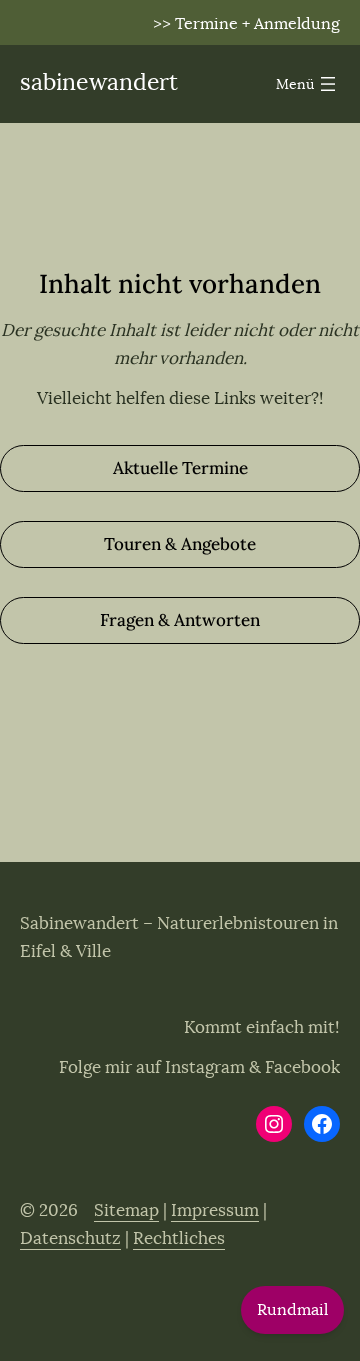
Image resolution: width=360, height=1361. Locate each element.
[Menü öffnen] (308, 84)
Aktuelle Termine (180, 468)
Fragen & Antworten (180, 620)
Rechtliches (179, 1238)
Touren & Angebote (180, 544)
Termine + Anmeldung (257, 24)
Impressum (215, 1210)
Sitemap (126, 1210)
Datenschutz (70, 1238)
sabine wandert (99, 82)
